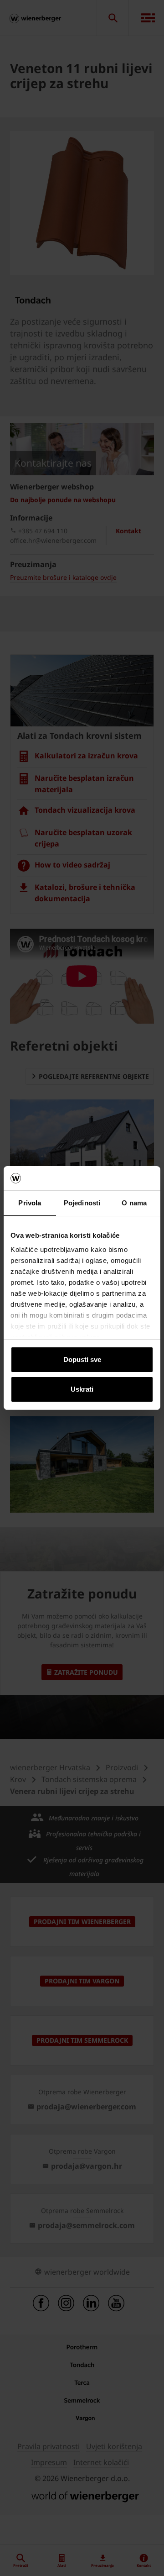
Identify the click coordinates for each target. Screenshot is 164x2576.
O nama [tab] (134, 1203)
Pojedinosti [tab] (82, 1203)
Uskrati (82, 1389)
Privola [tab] (30, 1203)
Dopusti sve (82, 1359)
